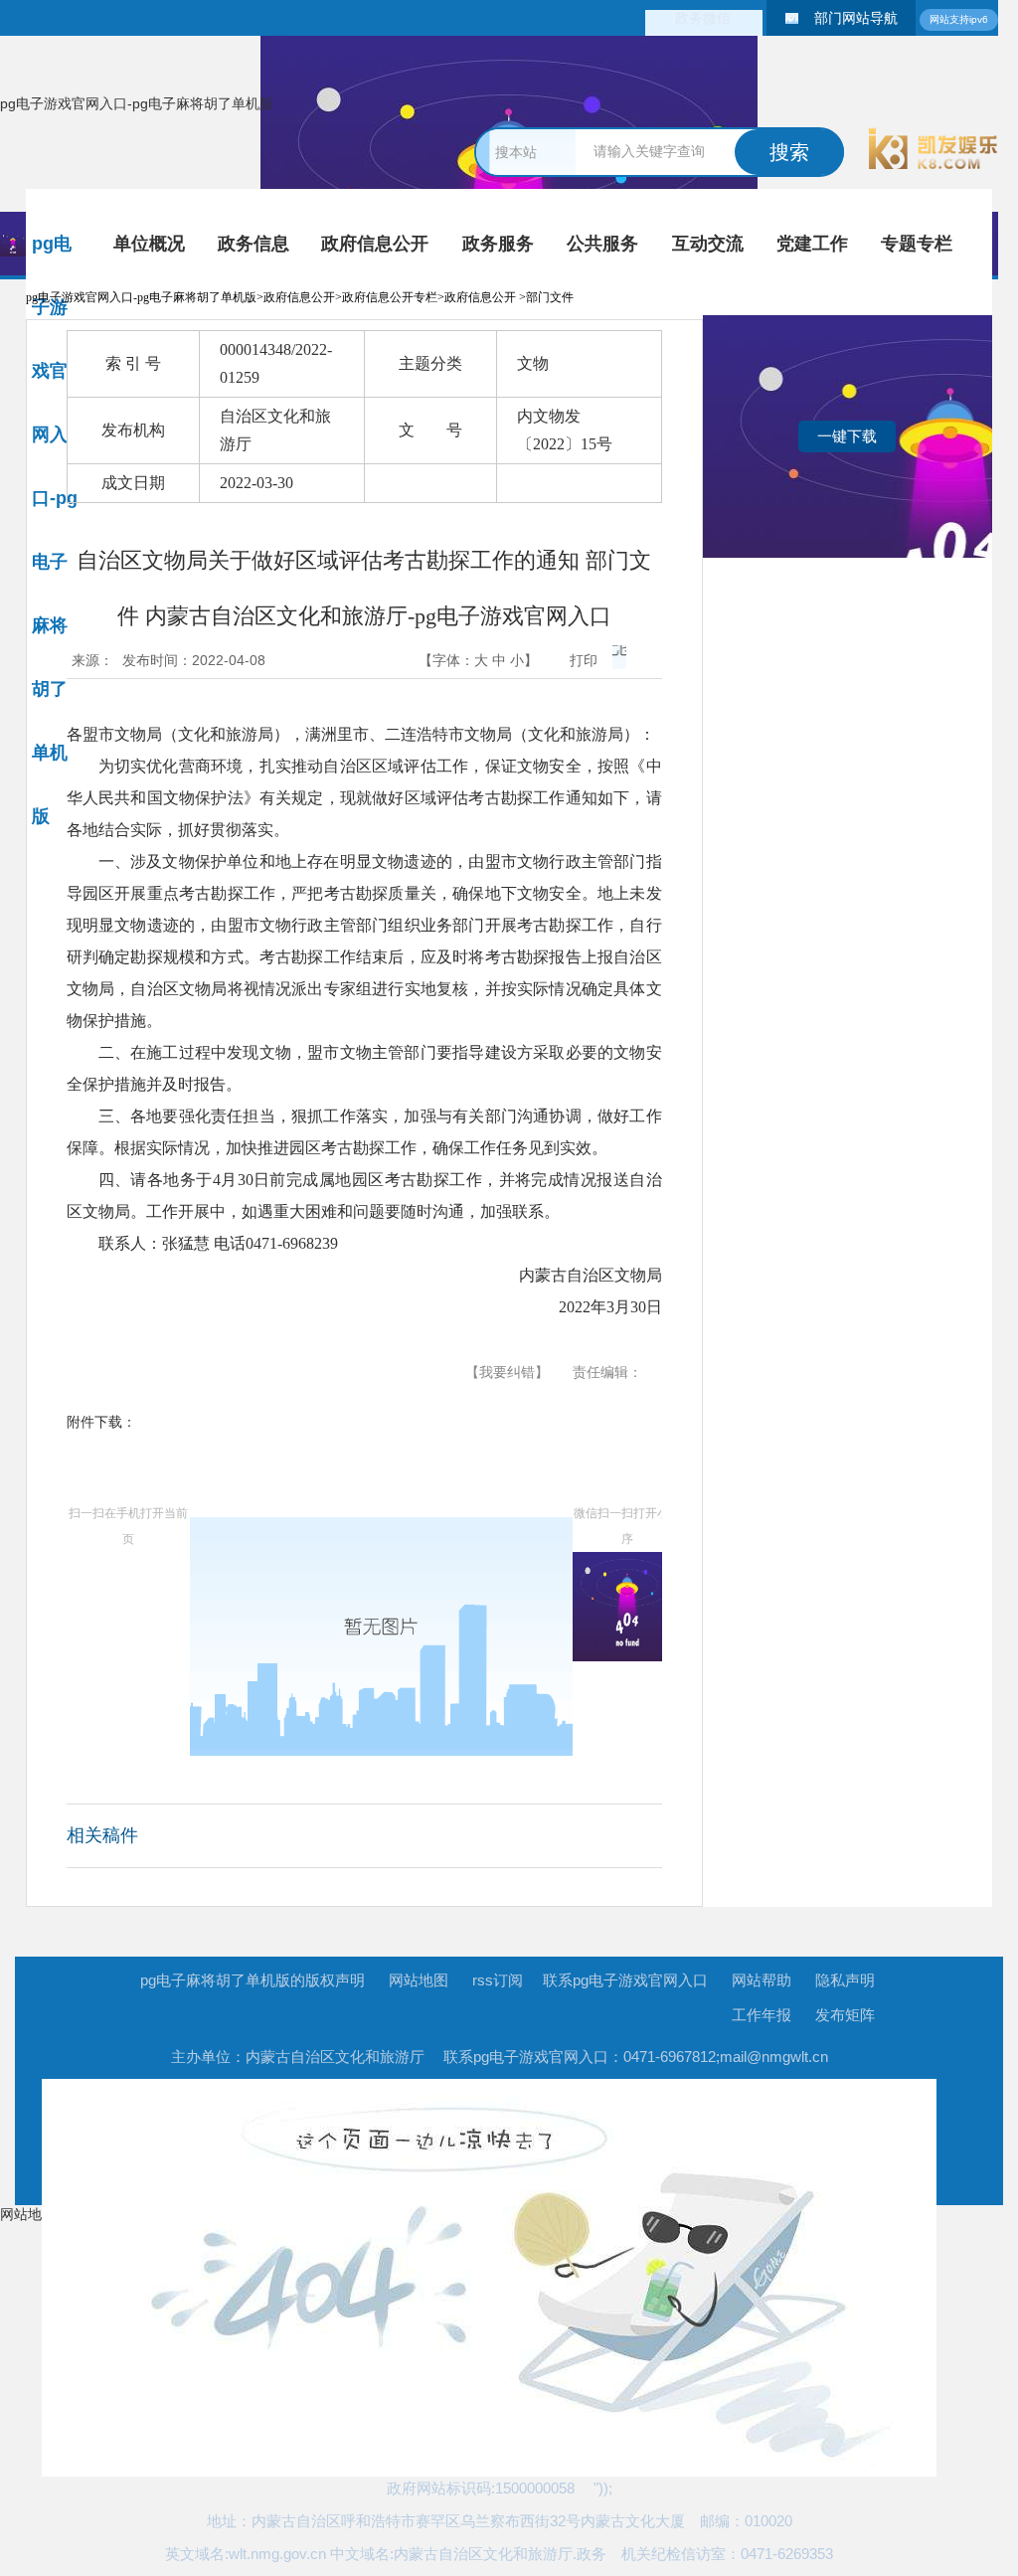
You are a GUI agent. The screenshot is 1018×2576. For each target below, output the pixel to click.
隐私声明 (845, 1980)
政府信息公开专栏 (390, 297)
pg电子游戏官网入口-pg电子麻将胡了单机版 (137, 103)
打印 (584, 660)
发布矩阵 (845, 2015)
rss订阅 (498, 1980)
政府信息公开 (375, 244)
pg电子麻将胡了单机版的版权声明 (253, 1980)
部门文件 (550, 297)
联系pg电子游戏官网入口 (625, 1980)
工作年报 (762, 2015)
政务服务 (498, 244)
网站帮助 (762, 1980)
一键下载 (847, 436)
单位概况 (149, 244)
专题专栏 (917, 244)
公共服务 (602, 244)
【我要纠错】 (507, 1372)
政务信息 (254, 244)
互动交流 (707, 244)
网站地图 (419, 1980)
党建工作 (812, 244)
